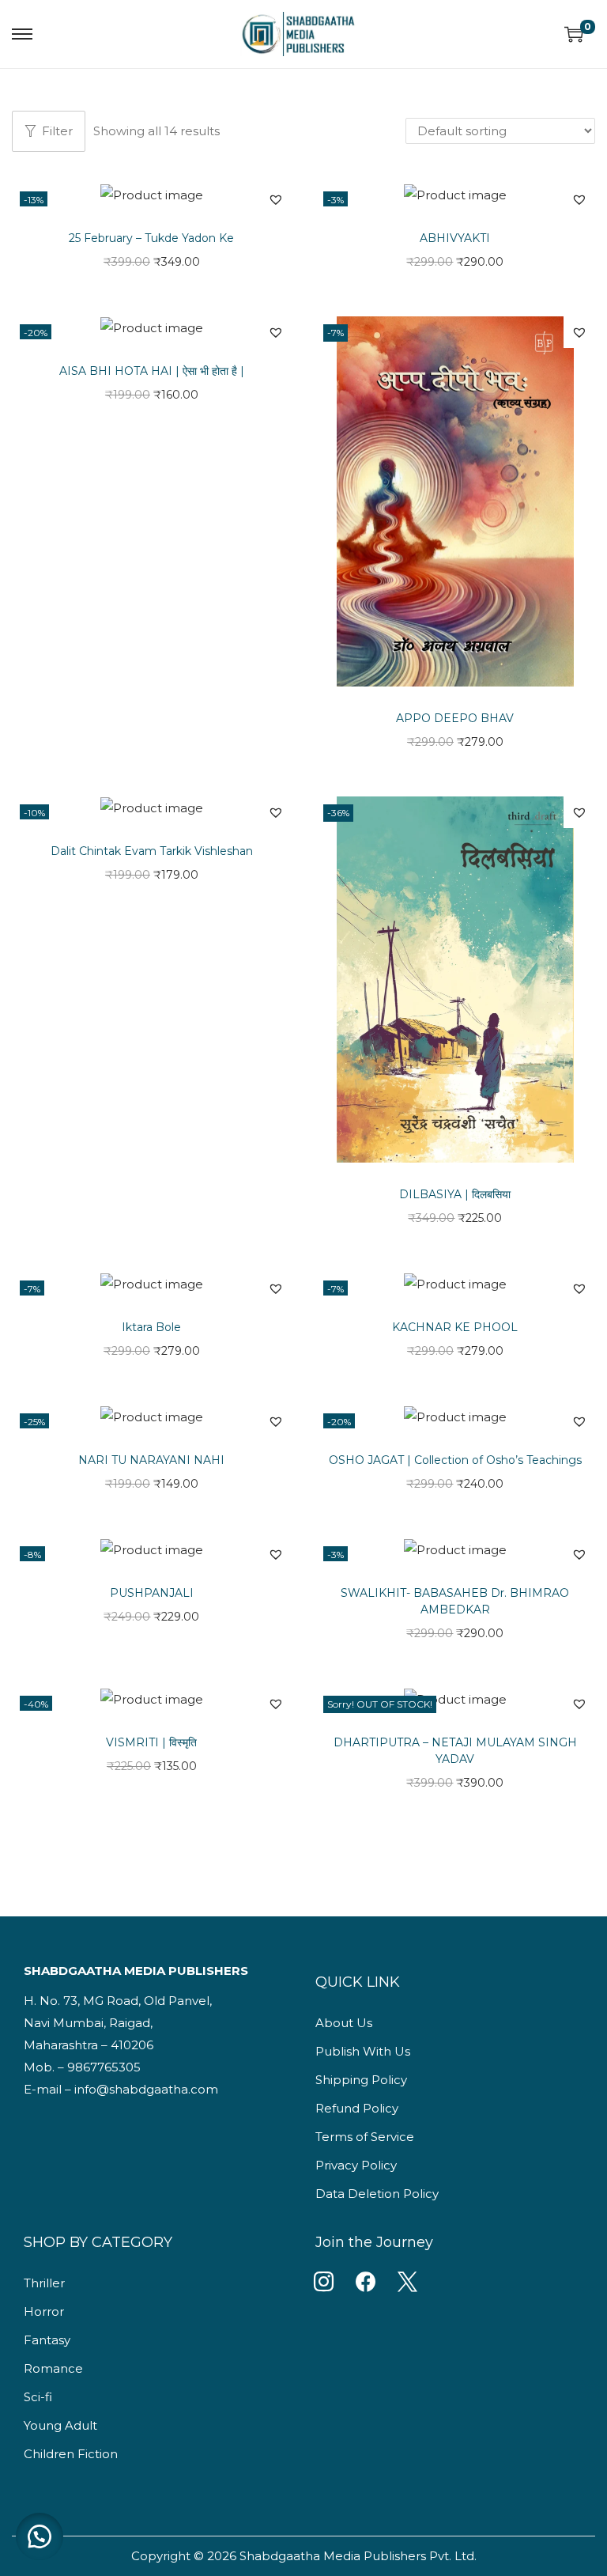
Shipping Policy (361, 2080)
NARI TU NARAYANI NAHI (151, 1460)
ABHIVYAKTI (455, 238)
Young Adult (60, 2425)
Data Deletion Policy (377, 2194)
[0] (574, 34)
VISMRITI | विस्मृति (151, 1742)
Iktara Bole (151, 1327)
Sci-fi (38, 2397)
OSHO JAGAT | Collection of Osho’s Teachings (455, 1460)
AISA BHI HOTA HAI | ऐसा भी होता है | (152, 371)
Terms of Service (365, 2137)
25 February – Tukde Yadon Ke (151, 238)
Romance (53, 2368)
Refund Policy (357, 2108)
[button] (276, 199)
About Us (344, 2023)
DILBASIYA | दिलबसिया (455, 1194)
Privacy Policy (356, 2165)
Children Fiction (71, 2454)
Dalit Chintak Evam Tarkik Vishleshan (152, 851)
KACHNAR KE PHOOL (455, 1327)
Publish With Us (363, 2051)
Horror (44, 2311)
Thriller (44, 2283)
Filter (57, 131)
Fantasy (47, 2340)
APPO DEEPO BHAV (455, 718)
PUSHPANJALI (152, 1593)
